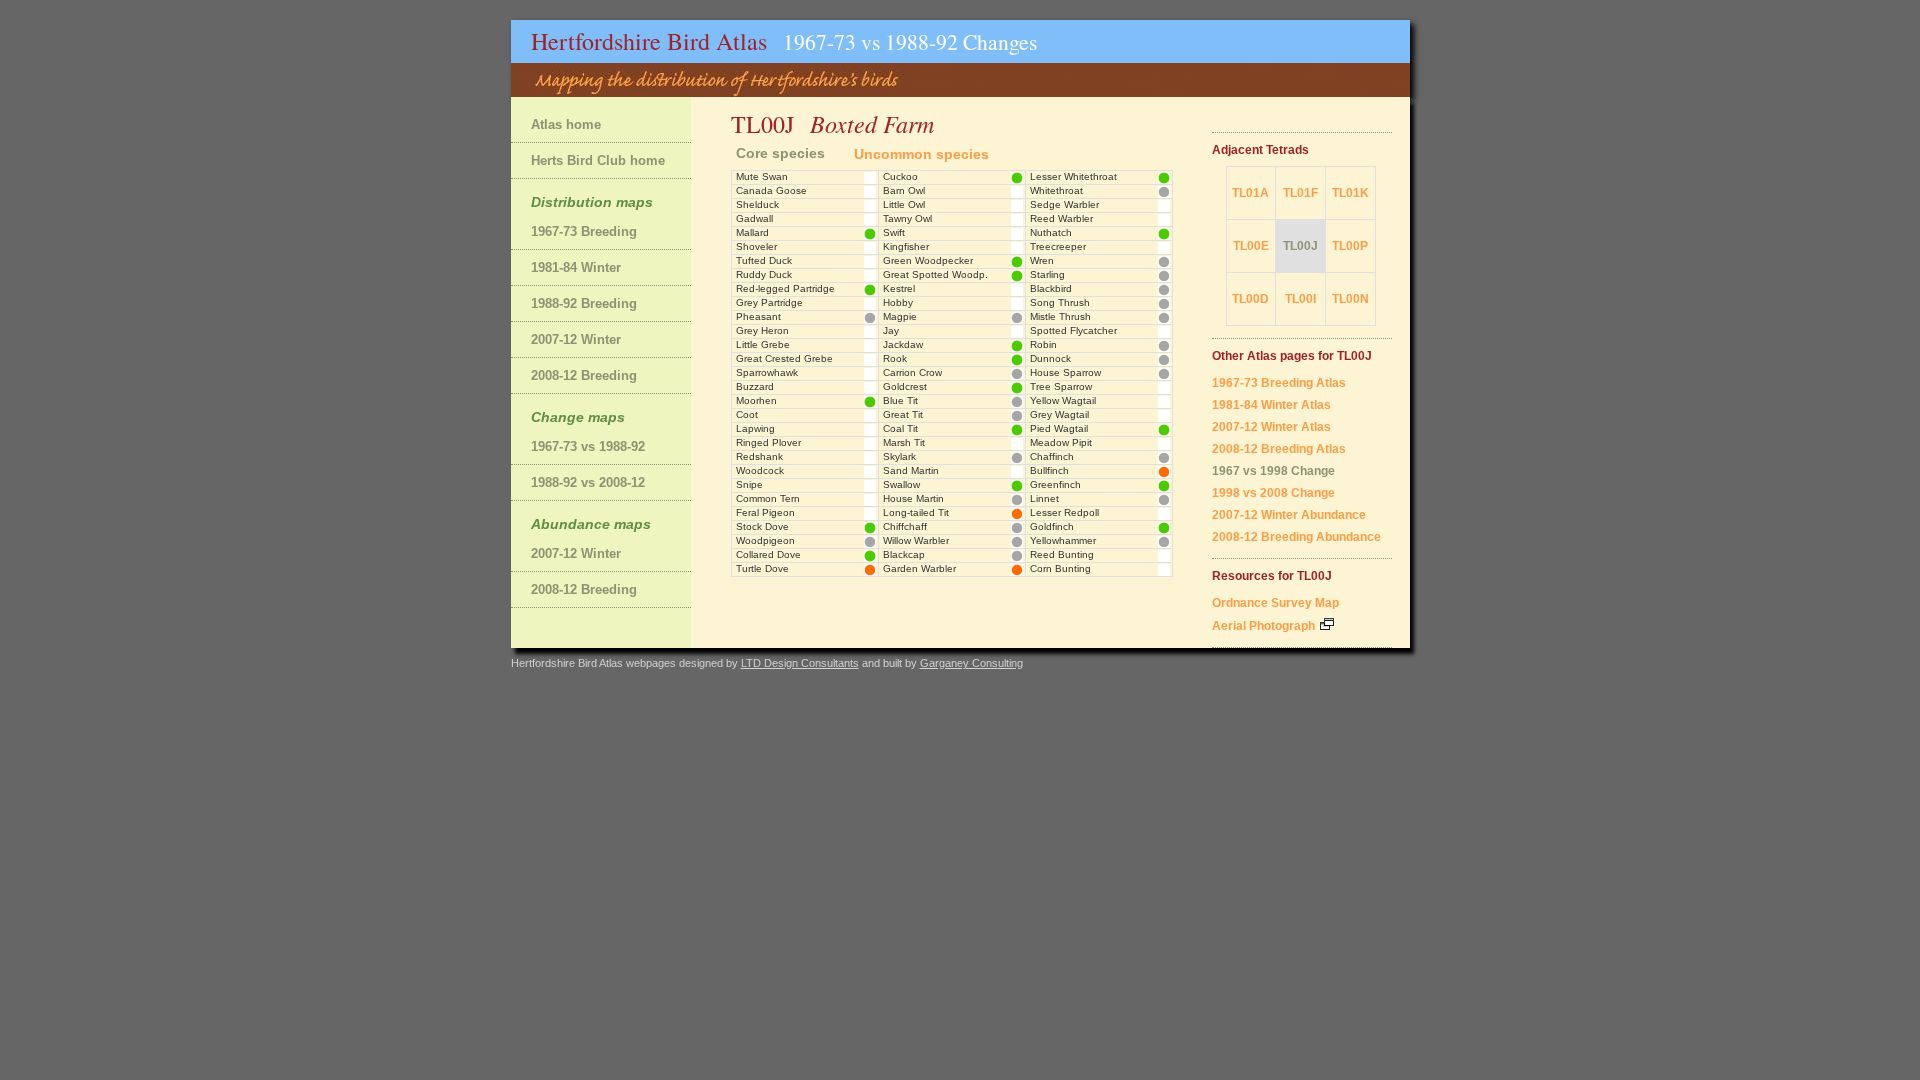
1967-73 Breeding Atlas (1279, 383)
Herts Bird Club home (598, 160)
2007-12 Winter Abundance (1289, 515)
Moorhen (756, 400)
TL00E (1251, 246)
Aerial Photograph (1265, 626)
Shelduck (757, 204)
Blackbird (1051, 288)
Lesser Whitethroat (1073, 176)
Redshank (759, 456)
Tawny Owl (907, 218)
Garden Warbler (919, 568)
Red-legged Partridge (785, 288)
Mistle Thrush (1060, 316)
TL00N (1350, 299)
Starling (1047, 274)
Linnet (1044, 498)
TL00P (1350, 246)
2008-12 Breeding (584, 375)
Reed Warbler (1061, 218)
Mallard (752, 232)
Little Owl (904, 204)
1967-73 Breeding (584, 231)
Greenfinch (1055, 484)
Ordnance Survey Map (1275, 603)
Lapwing (755, 428)
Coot (747, 414)
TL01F (1300, 193)
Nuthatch (1051, 232)
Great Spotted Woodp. (935, 274)
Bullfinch (1049, 470)
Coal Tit (900, 428)
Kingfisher (906, 246)
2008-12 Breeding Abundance (1296, 537)
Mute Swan (762, 176)
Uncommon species (921, 154)
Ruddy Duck (764, 274)
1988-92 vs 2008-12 (588, 482)
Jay (891, 330)
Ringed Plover (768, 442)
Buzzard (755, 386)
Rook (895, 358)
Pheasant (758, 316)
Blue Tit (900, 400)
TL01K (1350, 193)
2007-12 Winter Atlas (1271, 427)
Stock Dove (762, 526)
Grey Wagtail (1059, 414)
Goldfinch (1052, 526)
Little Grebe (763, 344)
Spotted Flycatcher (1073, 330)
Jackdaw (903, 344)
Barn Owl (904, 190)
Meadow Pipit (1061, 442)
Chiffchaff (905, 526)
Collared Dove (768, 554)
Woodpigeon (765, 540)
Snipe (749, 484)
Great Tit (903, 414)
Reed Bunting (1062, 554)
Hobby (898, 302)
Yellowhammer (1063, 540)
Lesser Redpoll (1064, 512)
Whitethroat (1056, 190)
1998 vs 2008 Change (1273, 493)
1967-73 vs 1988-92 (588, 446)
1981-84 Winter (576, 267)
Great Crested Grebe (784, 358)
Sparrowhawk (767, 372)
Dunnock (1050, 358)
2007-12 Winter (576, 339)
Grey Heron (762, 330)
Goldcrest (905, 386)
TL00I (1300, 299)
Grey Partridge (769, 302)
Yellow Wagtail (1063, 400)
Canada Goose (771, 190)
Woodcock (760, 470)
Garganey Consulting (971, 663)
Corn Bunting (1060, 568)
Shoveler (756, 246)
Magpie (900, 316)
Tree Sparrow (1061, 386)
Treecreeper (1058, 246)
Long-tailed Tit (916, 512)
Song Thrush (1060, 302)
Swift (894, 232)
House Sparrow (1065, 372)
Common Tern (768, 498)
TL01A (1250, 193)
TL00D (1250, 299)
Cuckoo (900, 176)
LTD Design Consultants (800, 663)
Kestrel (899, 288)
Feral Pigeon (765, 512)
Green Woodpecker (928, 260)
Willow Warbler (916, 540)
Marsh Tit (904, 442)
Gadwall (754, 218)
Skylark (899, 456)
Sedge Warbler (1064, 204)
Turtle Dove (762, 568)
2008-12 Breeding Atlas (1279, 449)
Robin (1043, 344)
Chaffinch (1052, 456)
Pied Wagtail (1059, 428)
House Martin (913, 498)
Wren (1042, 260)
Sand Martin (911, 470)
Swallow (901, 484)
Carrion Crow (912, 372)
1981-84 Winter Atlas (1271, 405)
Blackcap (904, 554)
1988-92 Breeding (584, 303)
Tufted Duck (764, 260)
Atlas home (566, 124)
